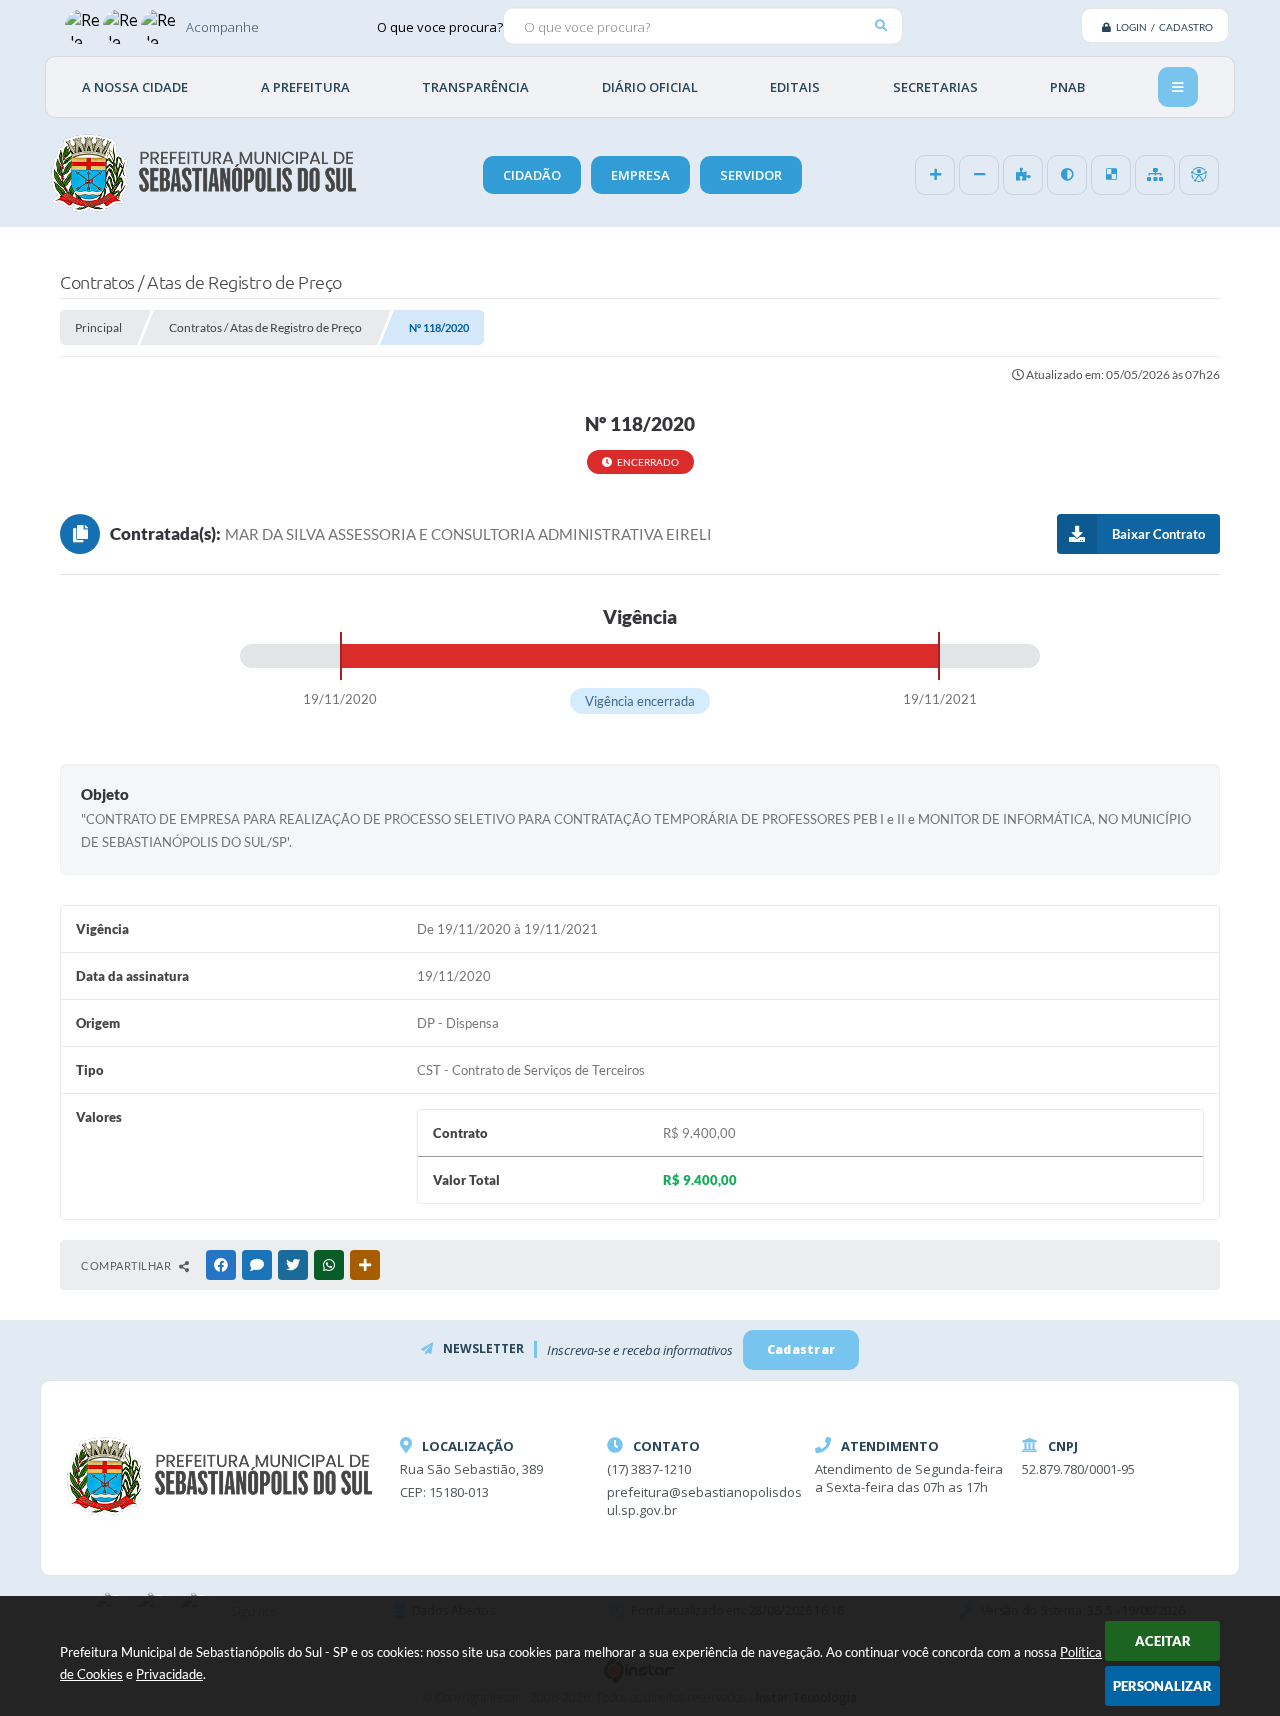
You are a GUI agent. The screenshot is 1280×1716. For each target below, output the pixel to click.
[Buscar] (880, 25)
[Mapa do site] (1155, 175)
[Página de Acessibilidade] (1199, 175)
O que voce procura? (440, 26)
